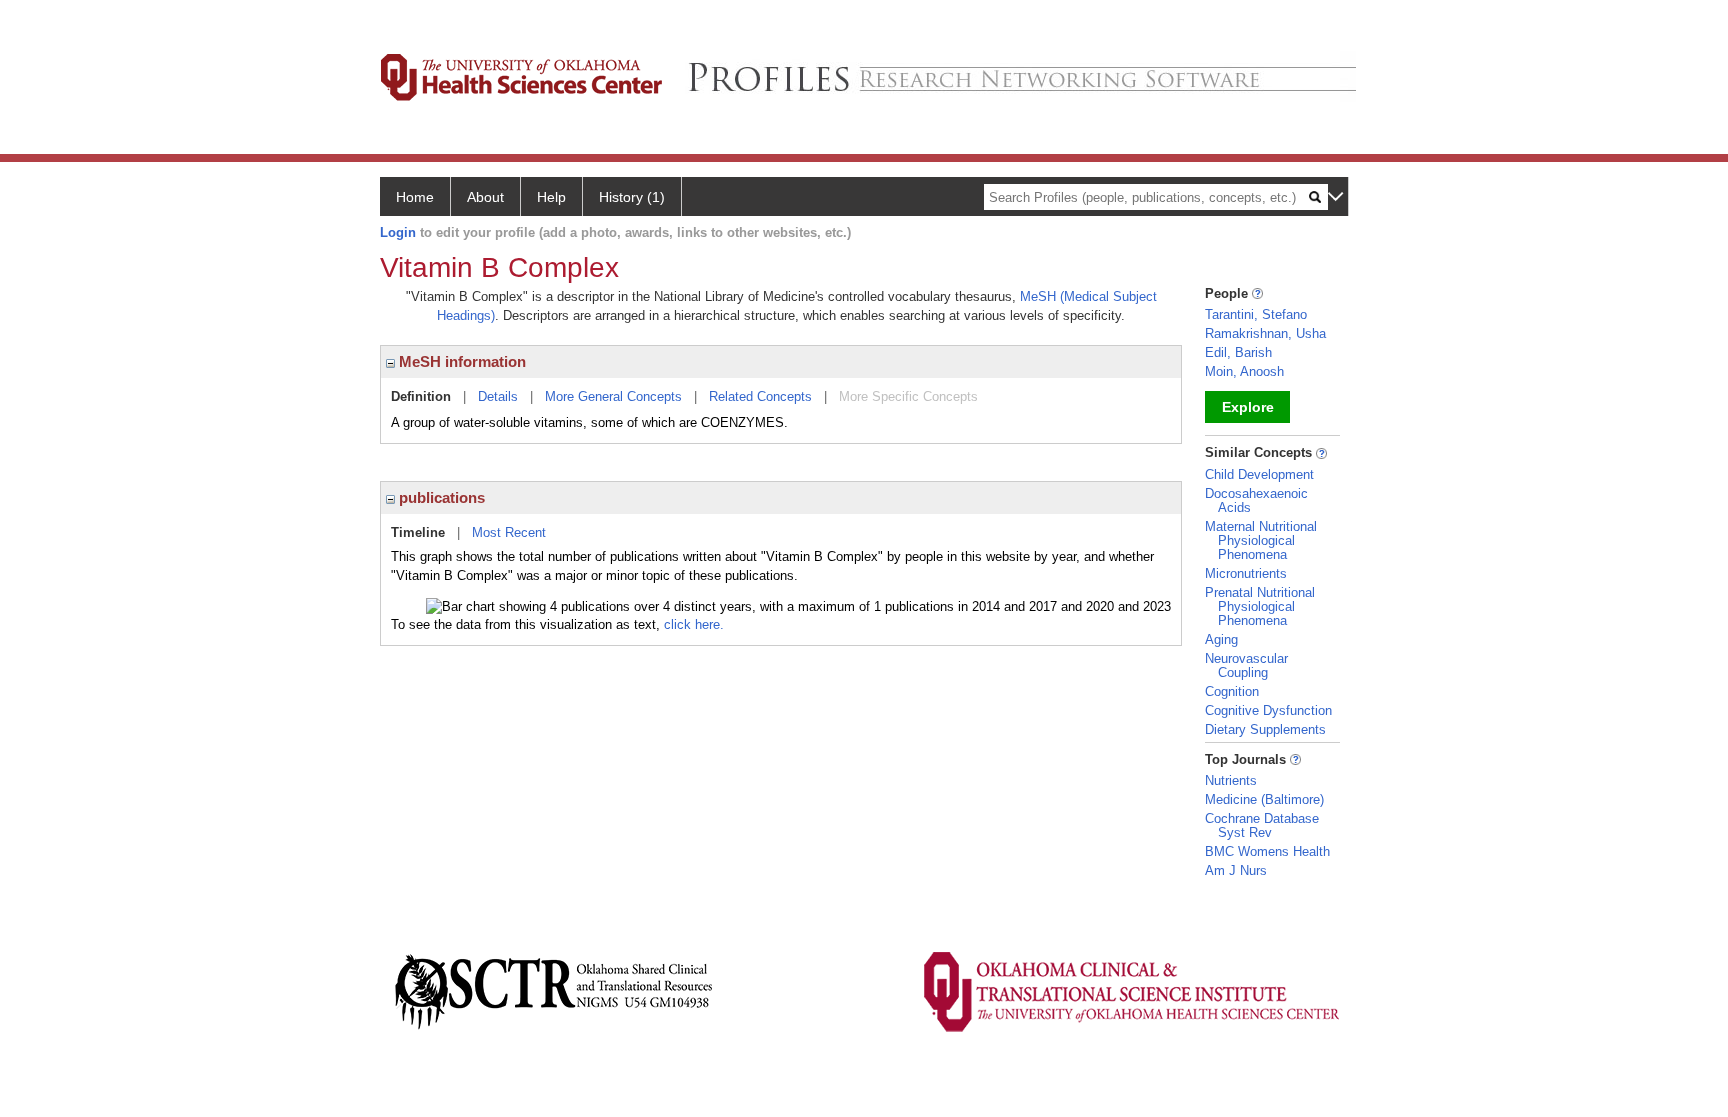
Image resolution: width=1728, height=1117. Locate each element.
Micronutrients (1246, 573)
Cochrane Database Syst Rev (1262, 825)
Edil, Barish (1238, 352)
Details (498, 396)
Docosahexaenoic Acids (1256, 500)
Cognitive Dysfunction (1268, 710)
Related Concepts (760, 396)
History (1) (632, 197)
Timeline (418, 532)
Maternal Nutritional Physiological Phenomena (1261, 540)
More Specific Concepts (908, 396)
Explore (1248, 407)
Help (551, 197)
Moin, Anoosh (1244, 371)
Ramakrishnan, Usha (1265, 333)
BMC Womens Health (1267, 851)
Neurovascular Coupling (1246, 665)
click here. (694, 624)
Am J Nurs (1236, 870)
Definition (421, 396)
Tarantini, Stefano (1256, 314)
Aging (1221, 639)
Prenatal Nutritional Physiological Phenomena (1260, 606)
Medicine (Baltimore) (1264, 799)
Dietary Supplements (1265, 729)
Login (398, 232)
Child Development (1259, 474)
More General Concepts (613, 396)
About (485, 197)
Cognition (1232, 691)
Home (415, 197)
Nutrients (1231, 780)
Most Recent (509, 532)
